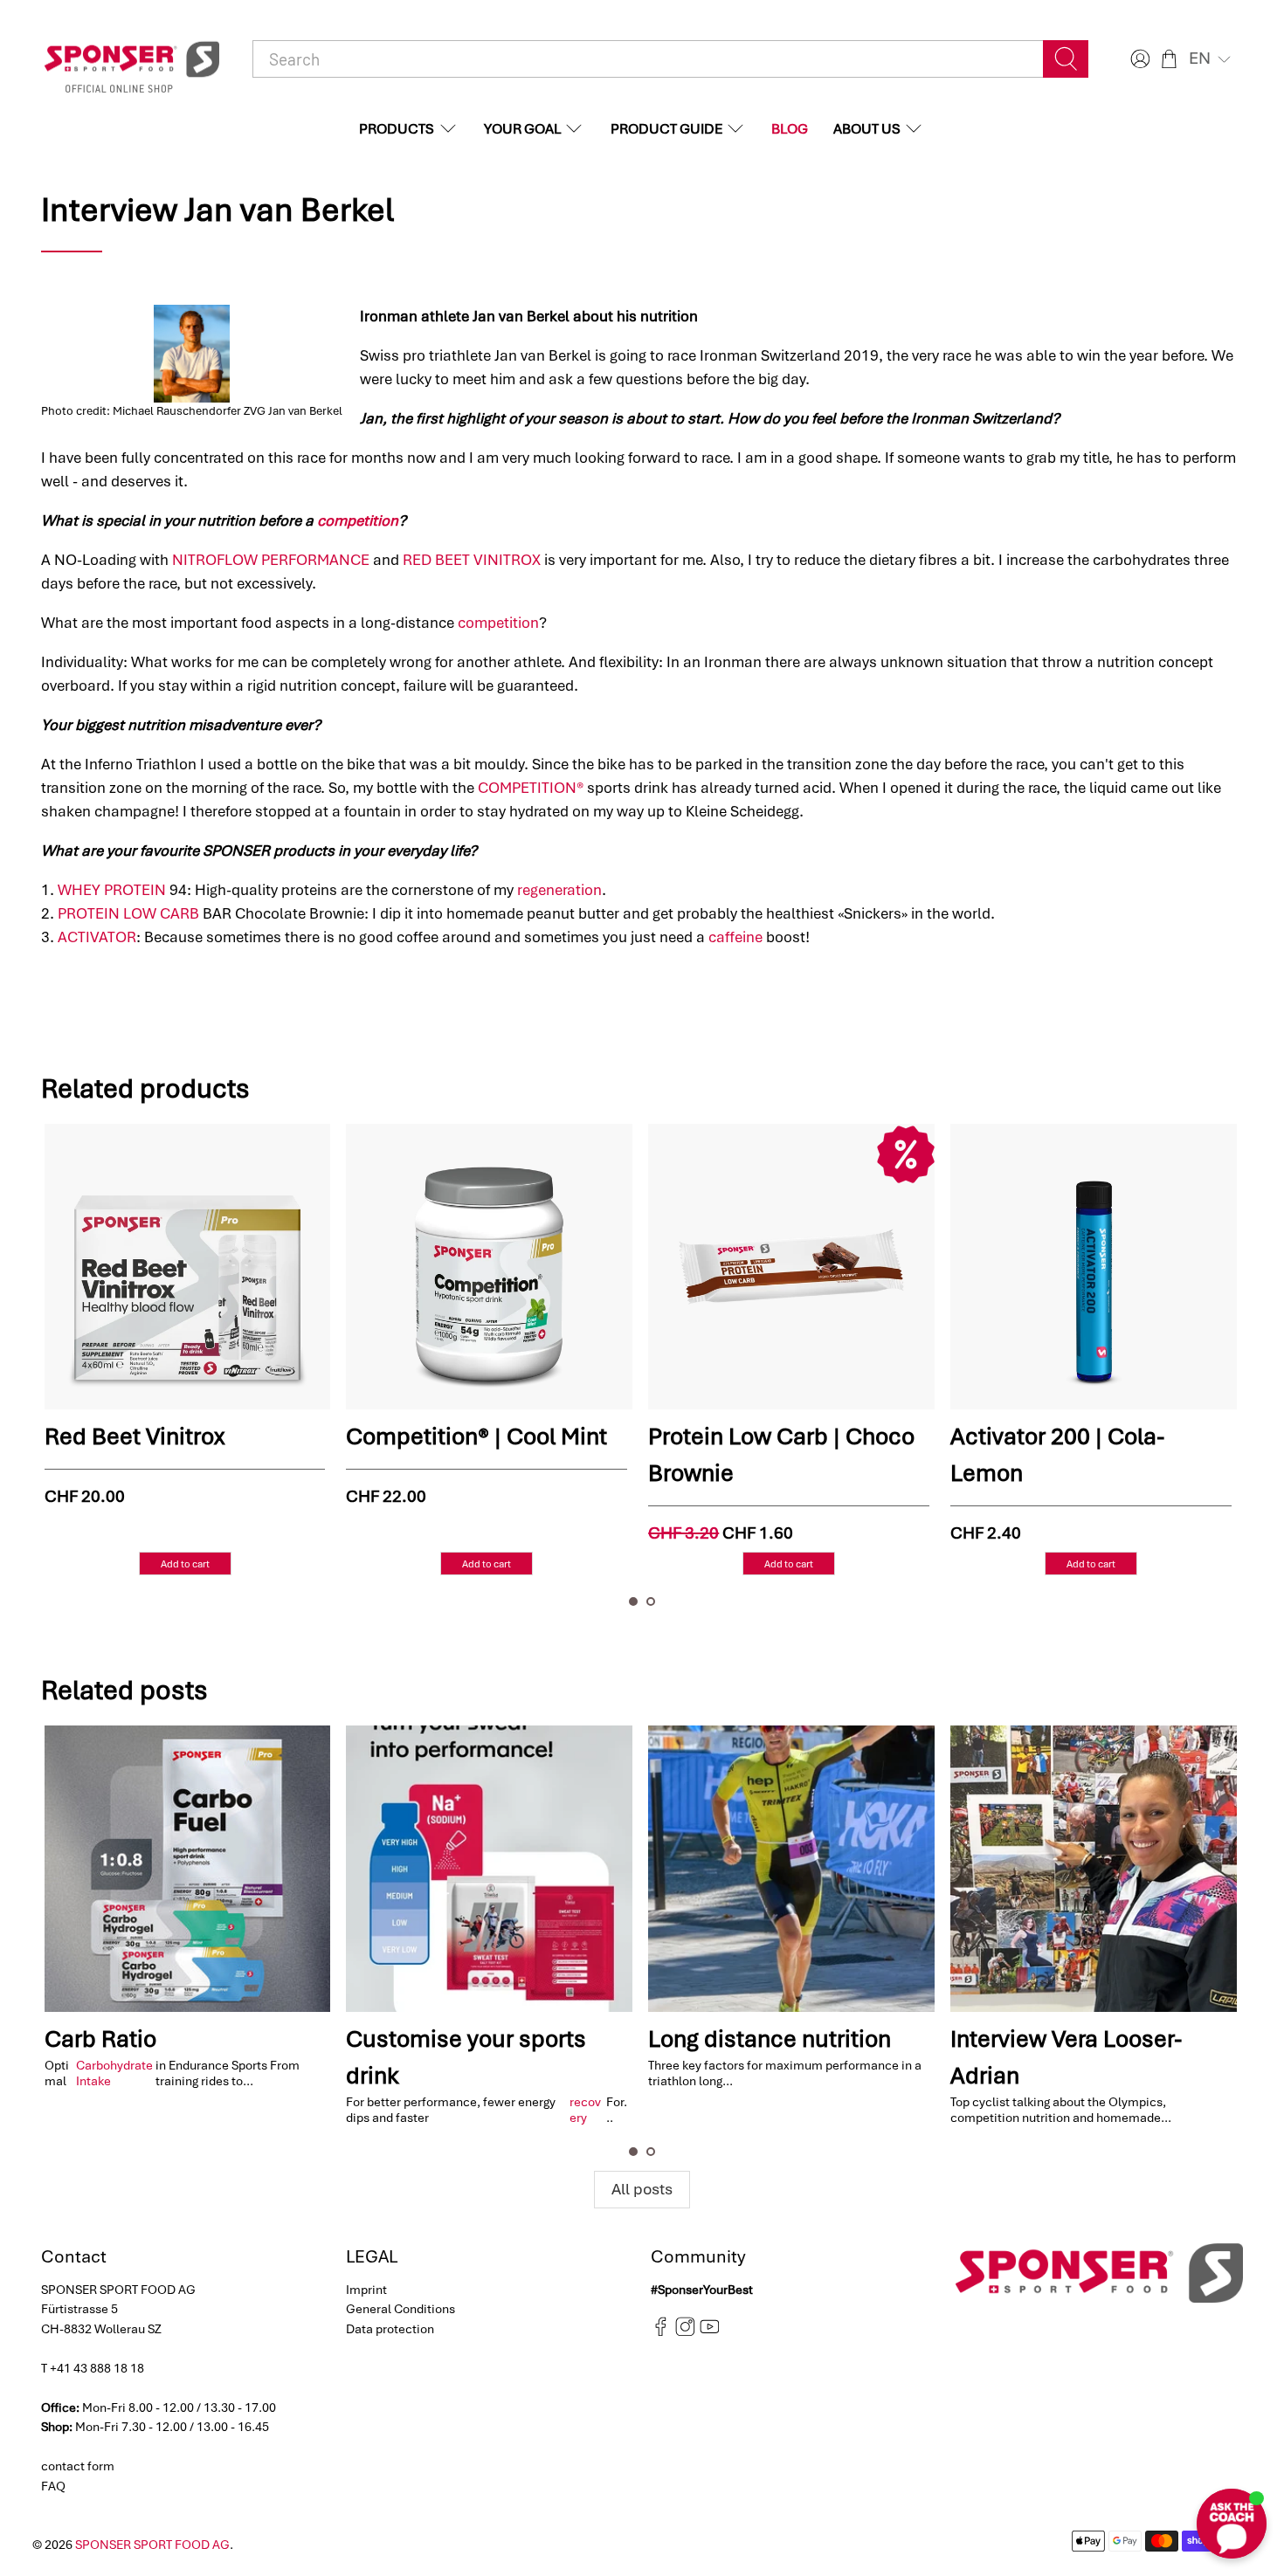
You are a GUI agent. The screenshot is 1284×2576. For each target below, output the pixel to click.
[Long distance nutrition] (791, 1869)
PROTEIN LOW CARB (128, 913)
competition (358, 520)
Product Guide (666, 129)
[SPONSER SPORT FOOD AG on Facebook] (661, 2332)
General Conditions (400, 2309)
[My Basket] (1169, 59)
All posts (642, 2189)
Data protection (390, 2329)
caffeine (735, 937)
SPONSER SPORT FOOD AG (152, 2545)
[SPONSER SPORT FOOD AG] (132, 59)
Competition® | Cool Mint (303, 1436)
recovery (585, 2110)
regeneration (559, 890)
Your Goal (522, 129)
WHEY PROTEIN (112, 890)
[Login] (1138, 59)
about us (867, 129)
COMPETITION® (531, 788)
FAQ (53, 2486)
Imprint (366, 2290)
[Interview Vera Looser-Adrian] (1094, 1869)
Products (397, 129)
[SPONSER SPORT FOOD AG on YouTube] (710, 2332)
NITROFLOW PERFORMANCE (271, 560)
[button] (1212, 59)
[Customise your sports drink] (489, 1869)
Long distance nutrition (770, 2039)
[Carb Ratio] (188, 1869)
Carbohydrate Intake (114, 2073)
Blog (790, 129)
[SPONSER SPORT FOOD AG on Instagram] (685, 2332)
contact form (78, 2466)
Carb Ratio (100, 2039)
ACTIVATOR (97, 937)
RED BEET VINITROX (472, 560)
